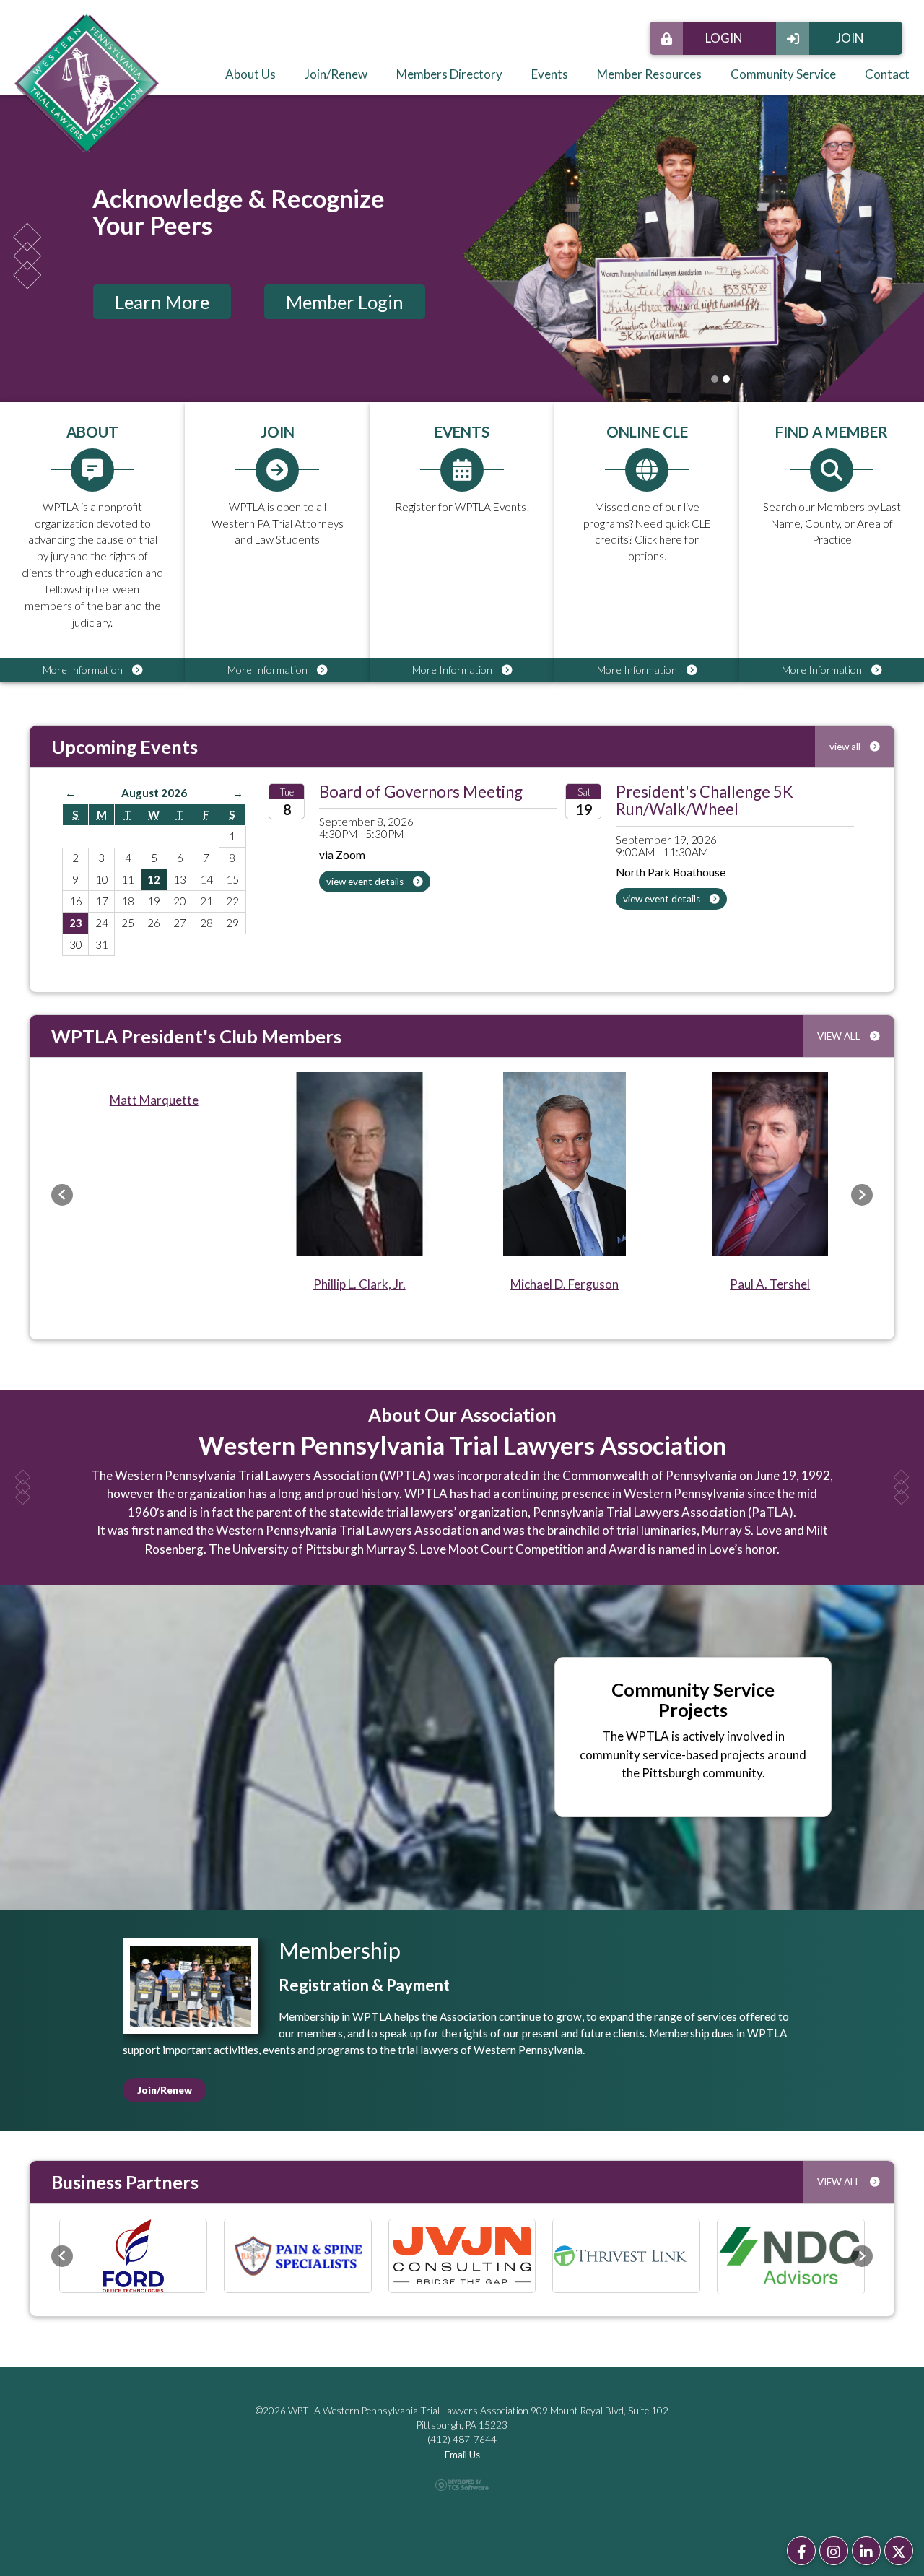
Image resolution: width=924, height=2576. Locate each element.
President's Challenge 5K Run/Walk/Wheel (705, 800)
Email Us (462, 2455)
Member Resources (649, 74)
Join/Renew (336, 74)
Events (550, 74)
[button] (62, 1195)
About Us (250, 74)
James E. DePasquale (359, 1100)
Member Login (345, 302)
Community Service (783, 74)
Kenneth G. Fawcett (565, 1284)
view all (846, 747)
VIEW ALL (840, 1036)
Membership (340, 1950)
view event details (366, 882)
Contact (887, 74)
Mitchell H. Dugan (770, 1284)
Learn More (162, 302)
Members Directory (449, 74)
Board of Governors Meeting (421, 792)
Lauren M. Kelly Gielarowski (154, 1284)
